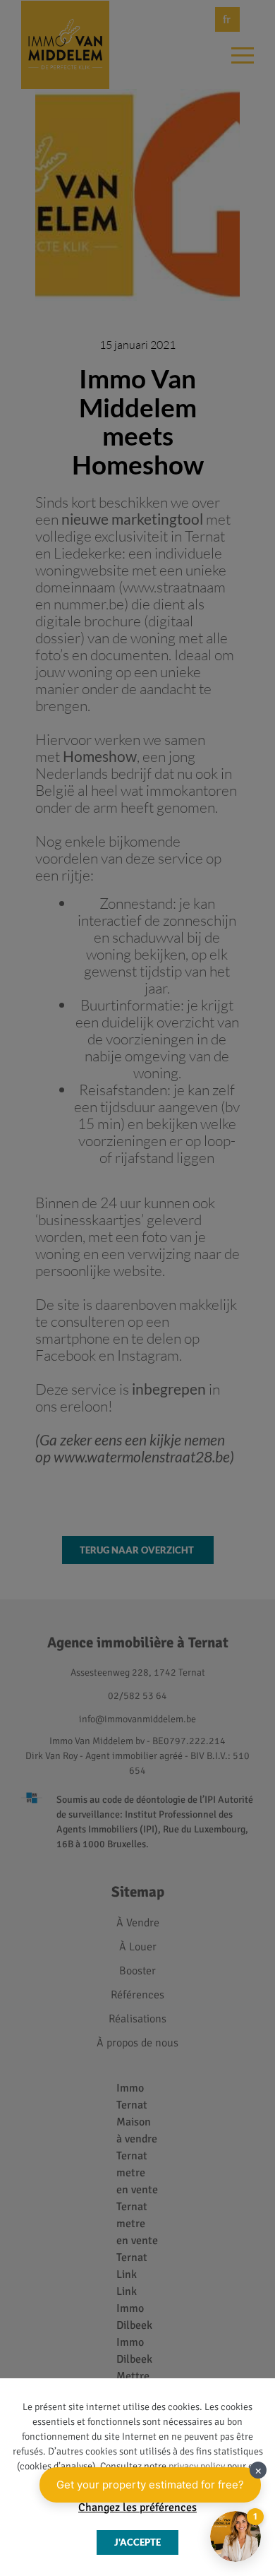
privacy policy (197, 2466)
